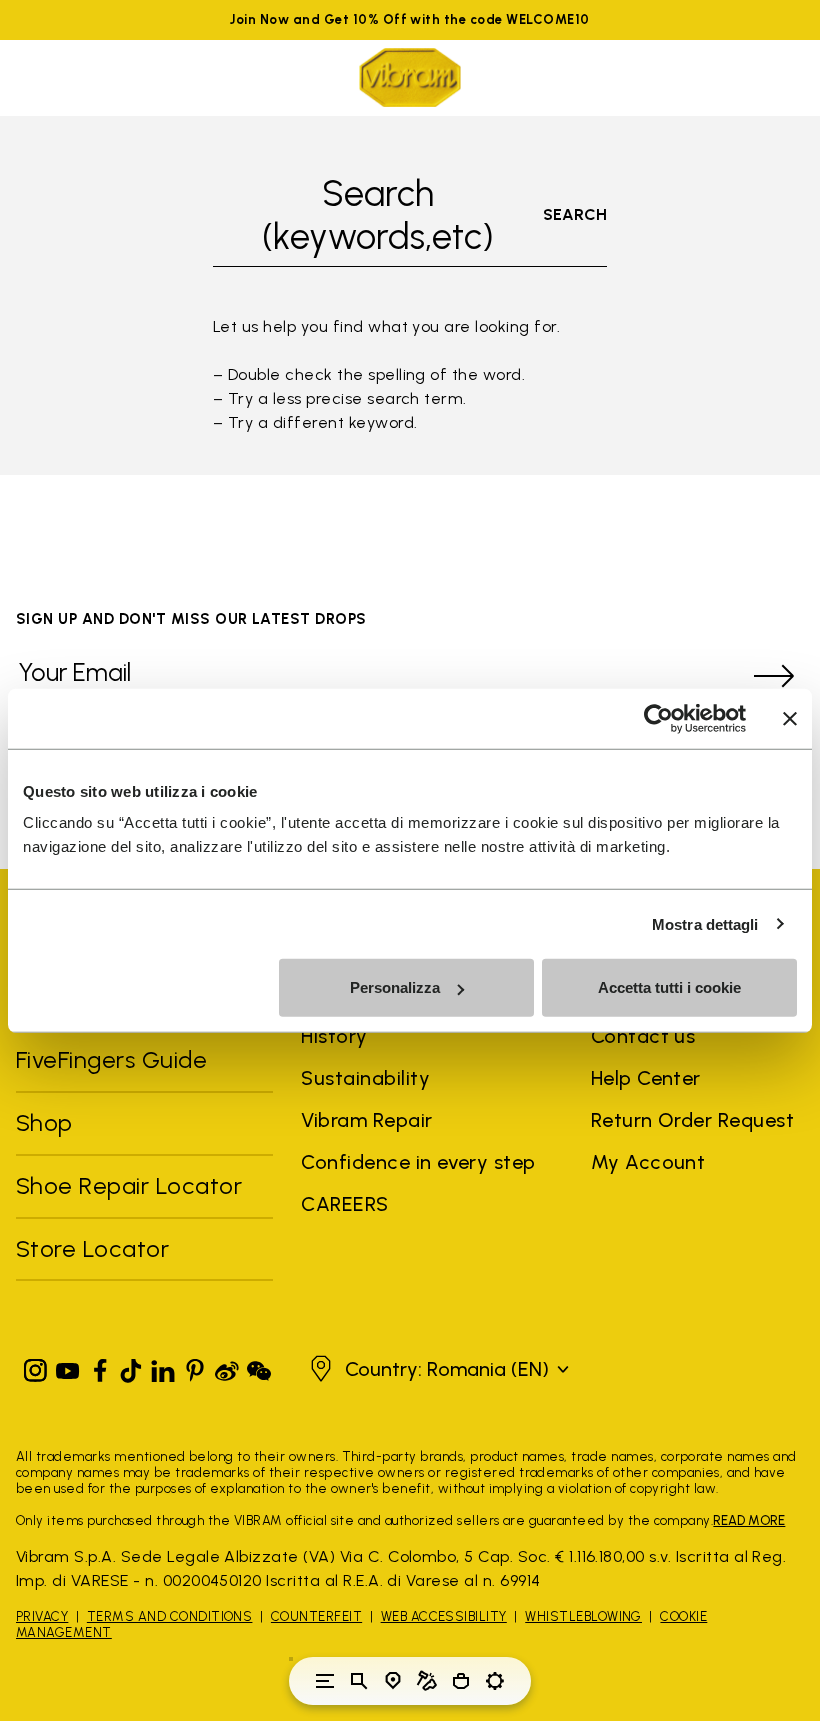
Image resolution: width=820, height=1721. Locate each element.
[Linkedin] (163, 1366)
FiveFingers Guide (115, 1059)
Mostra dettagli (705, 923)
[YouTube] (68, 1366)
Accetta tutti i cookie (669, 987)
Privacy (42, 1616)
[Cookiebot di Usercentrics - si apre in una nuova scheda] (658, 718)
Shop (44, 1122)
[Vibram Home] (410, 77)
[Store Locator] (393, 1681)
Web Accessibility (444, 1616)
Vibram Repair (366, 1120)
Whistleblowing (583, 1616)
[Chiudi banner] (790, 718)
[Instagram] (36, 1366)
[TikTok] (131, 1366)
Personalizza (395, 987)
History (334, 1036)
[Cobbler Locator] (427, 1681)
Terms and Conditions (170, 1616)
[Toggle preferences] (495, 1681)
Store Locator (92, 1248)
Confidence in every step (418, 1162)
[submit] (774, 676)
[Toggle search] (359, 1681)
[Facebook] (100, 1366)
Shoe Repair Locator (129, 1185)
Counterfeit (316, 1616)
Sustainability (365, 1078)
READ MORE (749, 1520)
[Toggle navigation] (325, 1681)
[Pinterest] (195, 1366)
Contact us (643, 1036)
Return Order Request (693, 1120)
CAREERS (344, 1204)
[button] (437, 1369)
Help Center (646, 1078)
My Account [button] (648, 1162)
